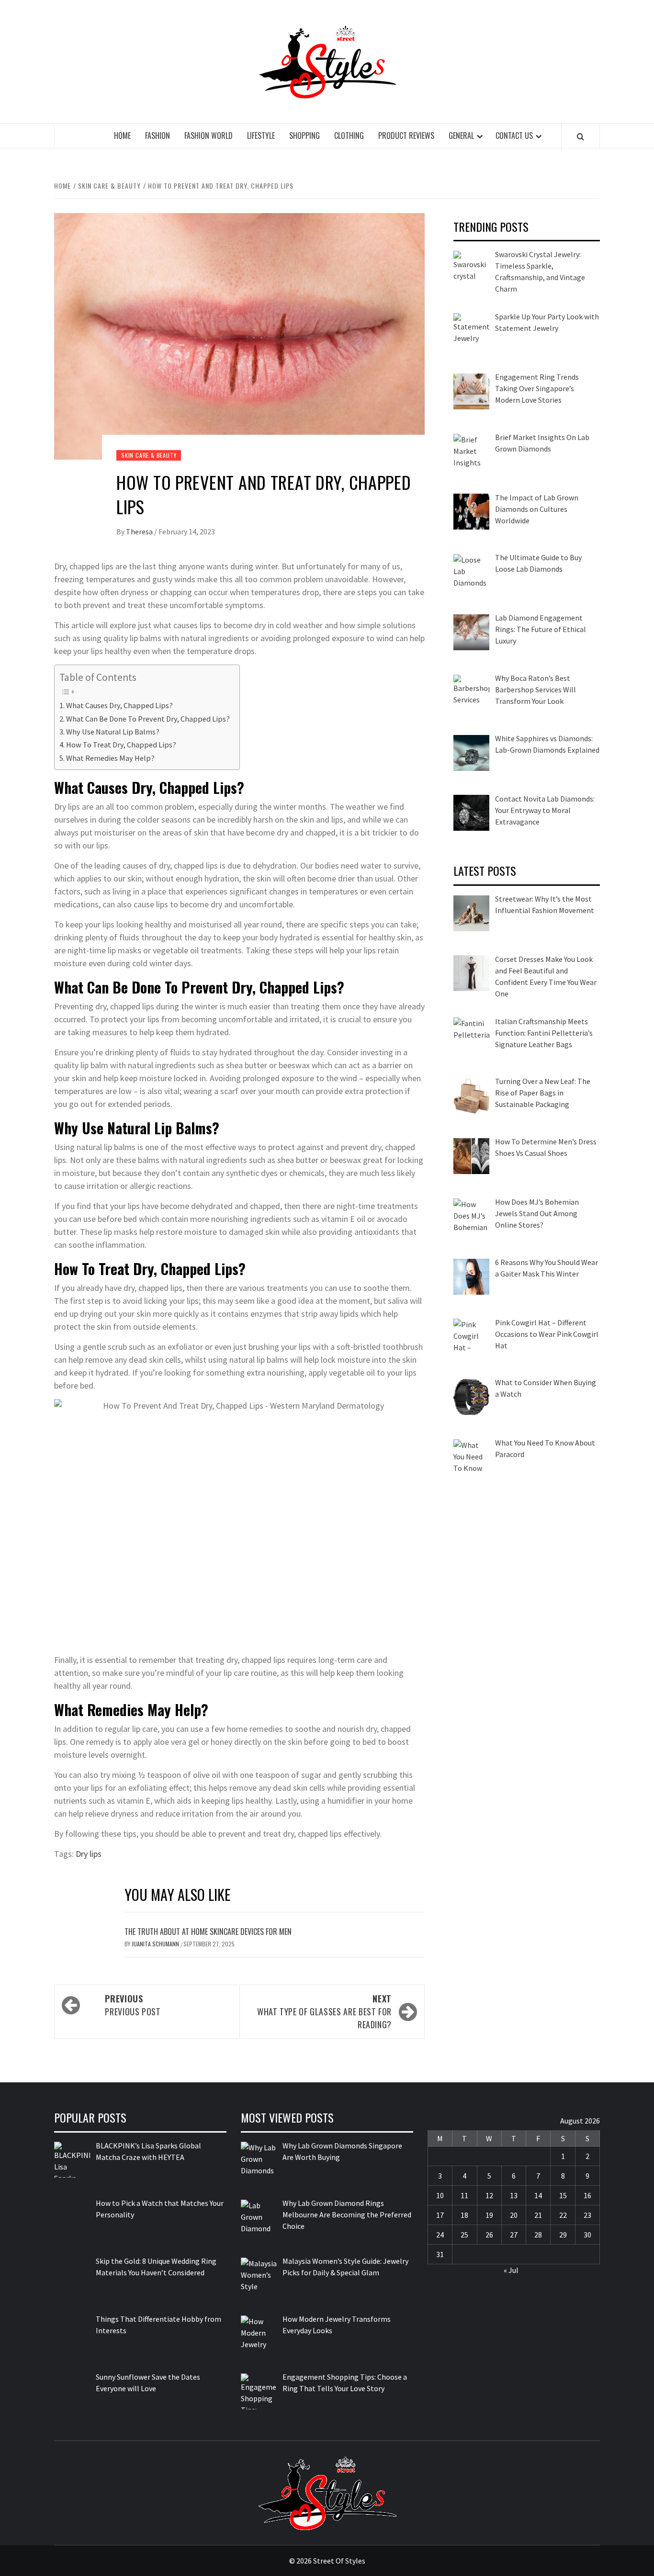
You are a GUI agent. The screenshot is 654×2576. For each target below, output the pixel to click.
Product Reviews (406, 136)
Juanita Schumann (156, 1944)
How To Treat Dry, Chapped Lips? (121, 745)
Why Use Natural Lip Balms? (113, 732)
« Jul (511, 2270)
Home (122, 136)
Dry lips (89, 1854)
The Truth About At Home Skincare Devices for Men (208, 1932)
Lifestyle (261, 136)
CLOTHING (349, 136)
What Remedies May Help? (110, 758)
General (461, 136)
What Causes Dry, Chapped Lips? (119, 705)
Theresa (140, 531)
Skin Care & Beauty (149, 455)
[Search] (581, 136)
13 (514, 2195)
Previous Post (133, 2005)
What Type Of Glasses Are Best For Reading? (324, 2011)
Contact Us (514, 136)
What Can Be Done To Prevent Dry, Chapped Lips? (148, 719)
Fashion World (209, 136)
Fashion (158, 136)
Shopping (304, 136)
